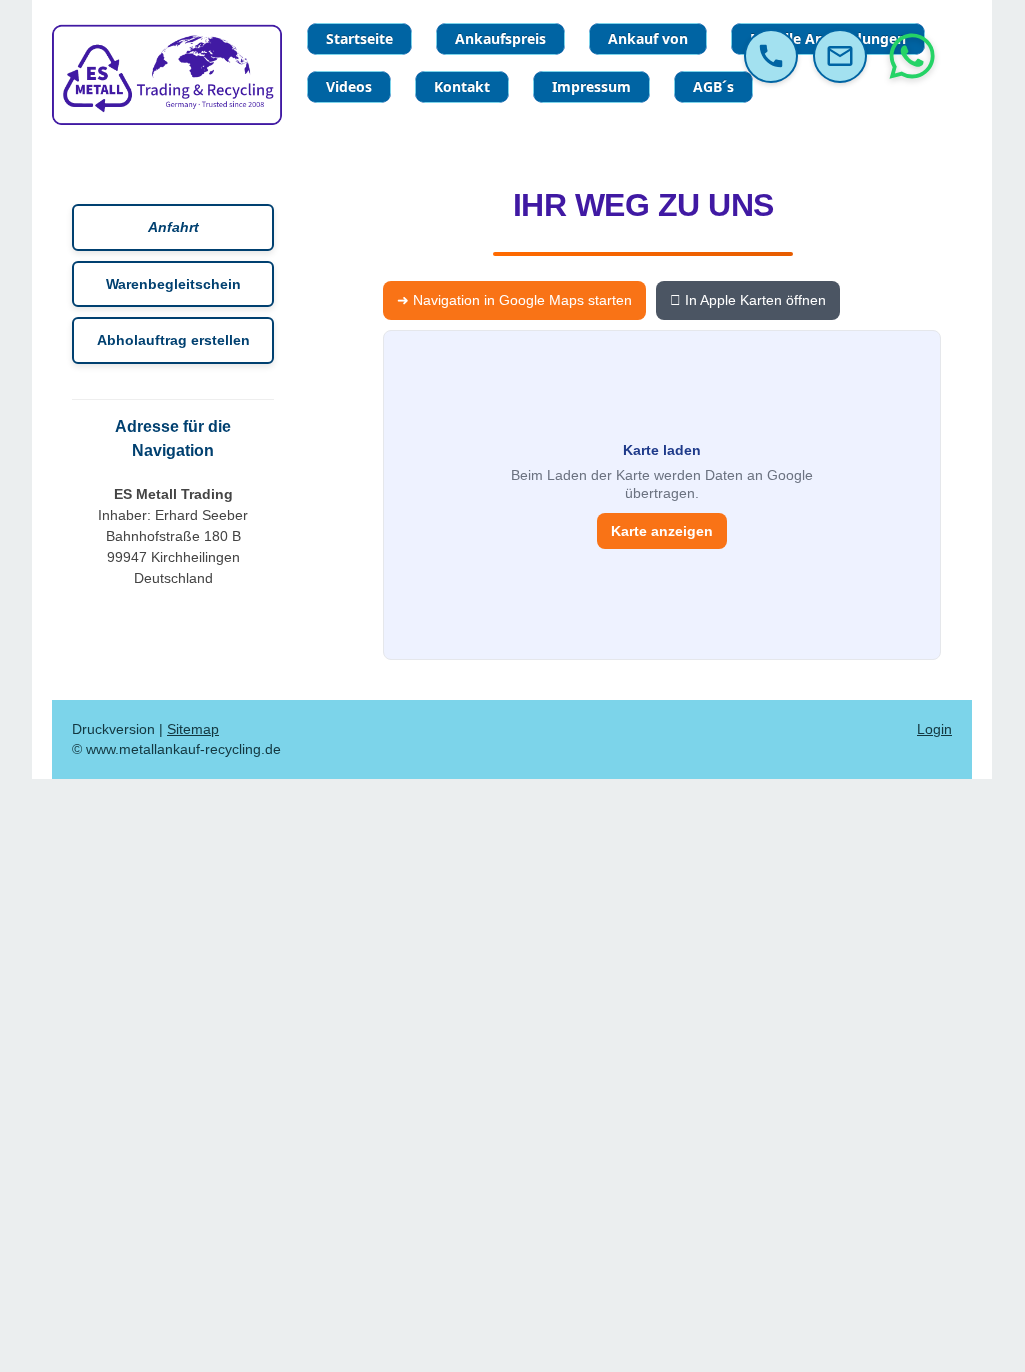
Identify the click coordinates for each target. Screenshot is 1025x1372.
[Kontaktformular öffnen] (840, 56)
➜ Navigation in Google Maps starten (514, 300)
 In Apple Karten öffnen (748, 300)
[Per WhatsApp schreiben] (912, 56)
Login (934, 729)
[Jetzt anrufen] (771, 56)
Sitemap (193, 729)
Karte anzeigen (662, 531)
